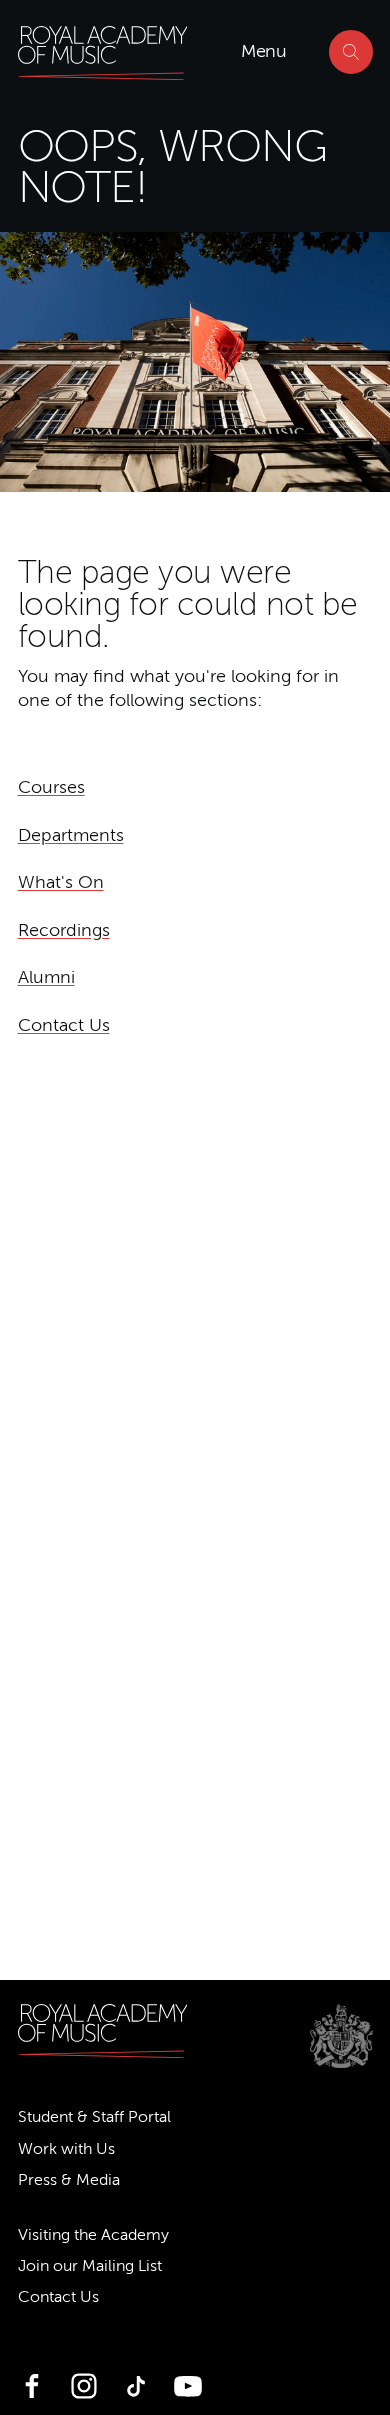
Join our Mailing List (90, 2266)
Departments (71, 835)
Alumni (46, 977)
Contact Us (64, 1025)
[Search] (351, 52)
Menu (263, 51)
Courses (51, 787)
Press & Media (69, 2180)
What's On (61, 882)
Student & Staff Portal (94, 2117)
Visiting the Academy (93, 2235)
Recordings (64, 930)
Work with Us (66, 2149)
